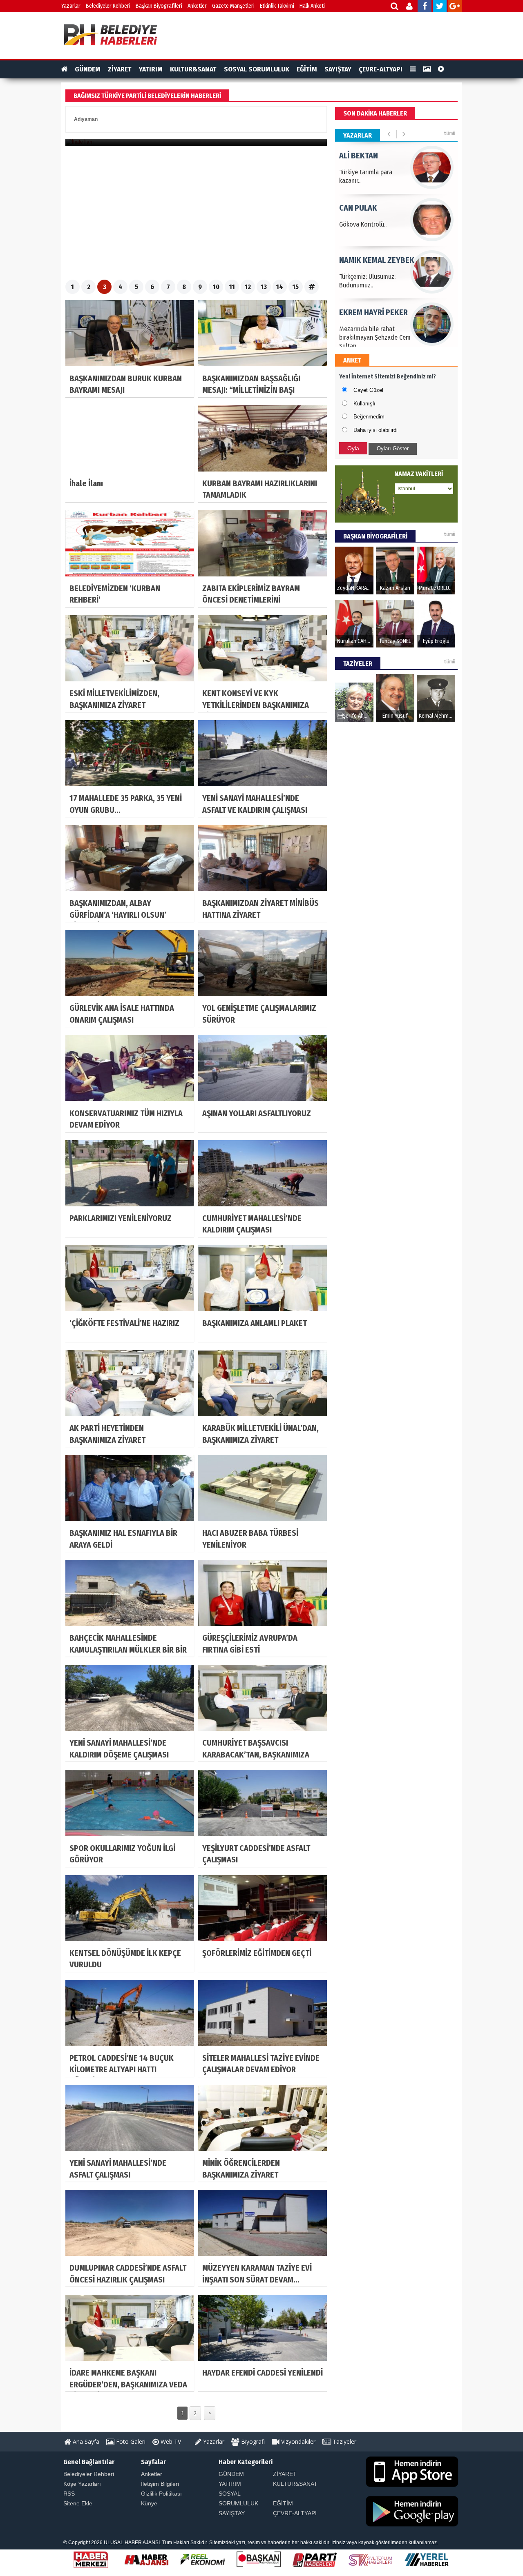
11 (232, 287)
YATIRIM (151, 69)
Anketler (197, 6)
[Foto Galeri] (427, 69)
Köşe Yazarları (82, 2484)
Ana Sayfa (85, 2441)
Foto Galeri (130, 2441)
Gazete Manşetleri (233, 6)
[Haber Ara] (395, 7)
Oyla (353, 448)
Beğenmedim (369, 417)
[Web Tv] (441, 69)
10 (216, 287)
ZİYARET (120, 69)
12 (248, 287)
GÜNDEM (88, 69)
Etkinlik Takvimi (277, 6)
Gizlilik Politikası (161, 2494)
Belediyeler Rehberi (108, 6)
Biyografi (252, 2441)
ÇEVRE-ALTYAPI (381, 69)
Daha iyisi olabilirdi (375, 430)
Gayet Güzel (368, 390)
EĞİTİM (307, 69)
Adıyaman (86, 119)
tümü (450, 133)
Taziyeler (344, 2441)
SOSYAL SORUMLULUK (257, 69)
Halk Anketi (312, 6)
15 (296, 287)
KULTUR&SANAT (193, 69)
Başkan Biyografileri (159, 6)
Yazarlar (71, 6)
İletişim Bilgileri (160, 2484)
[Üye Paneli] (410, 7)
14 (280, 287)
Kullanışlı (364, 404)
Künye (149, 2503)
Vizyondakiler (297, 2441)
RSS (69, 2494)
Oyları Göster (393, 448)
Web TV (170, 2441)
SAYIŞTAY (338, 69)
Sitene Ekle (78, 2503)
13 (264, 287)
